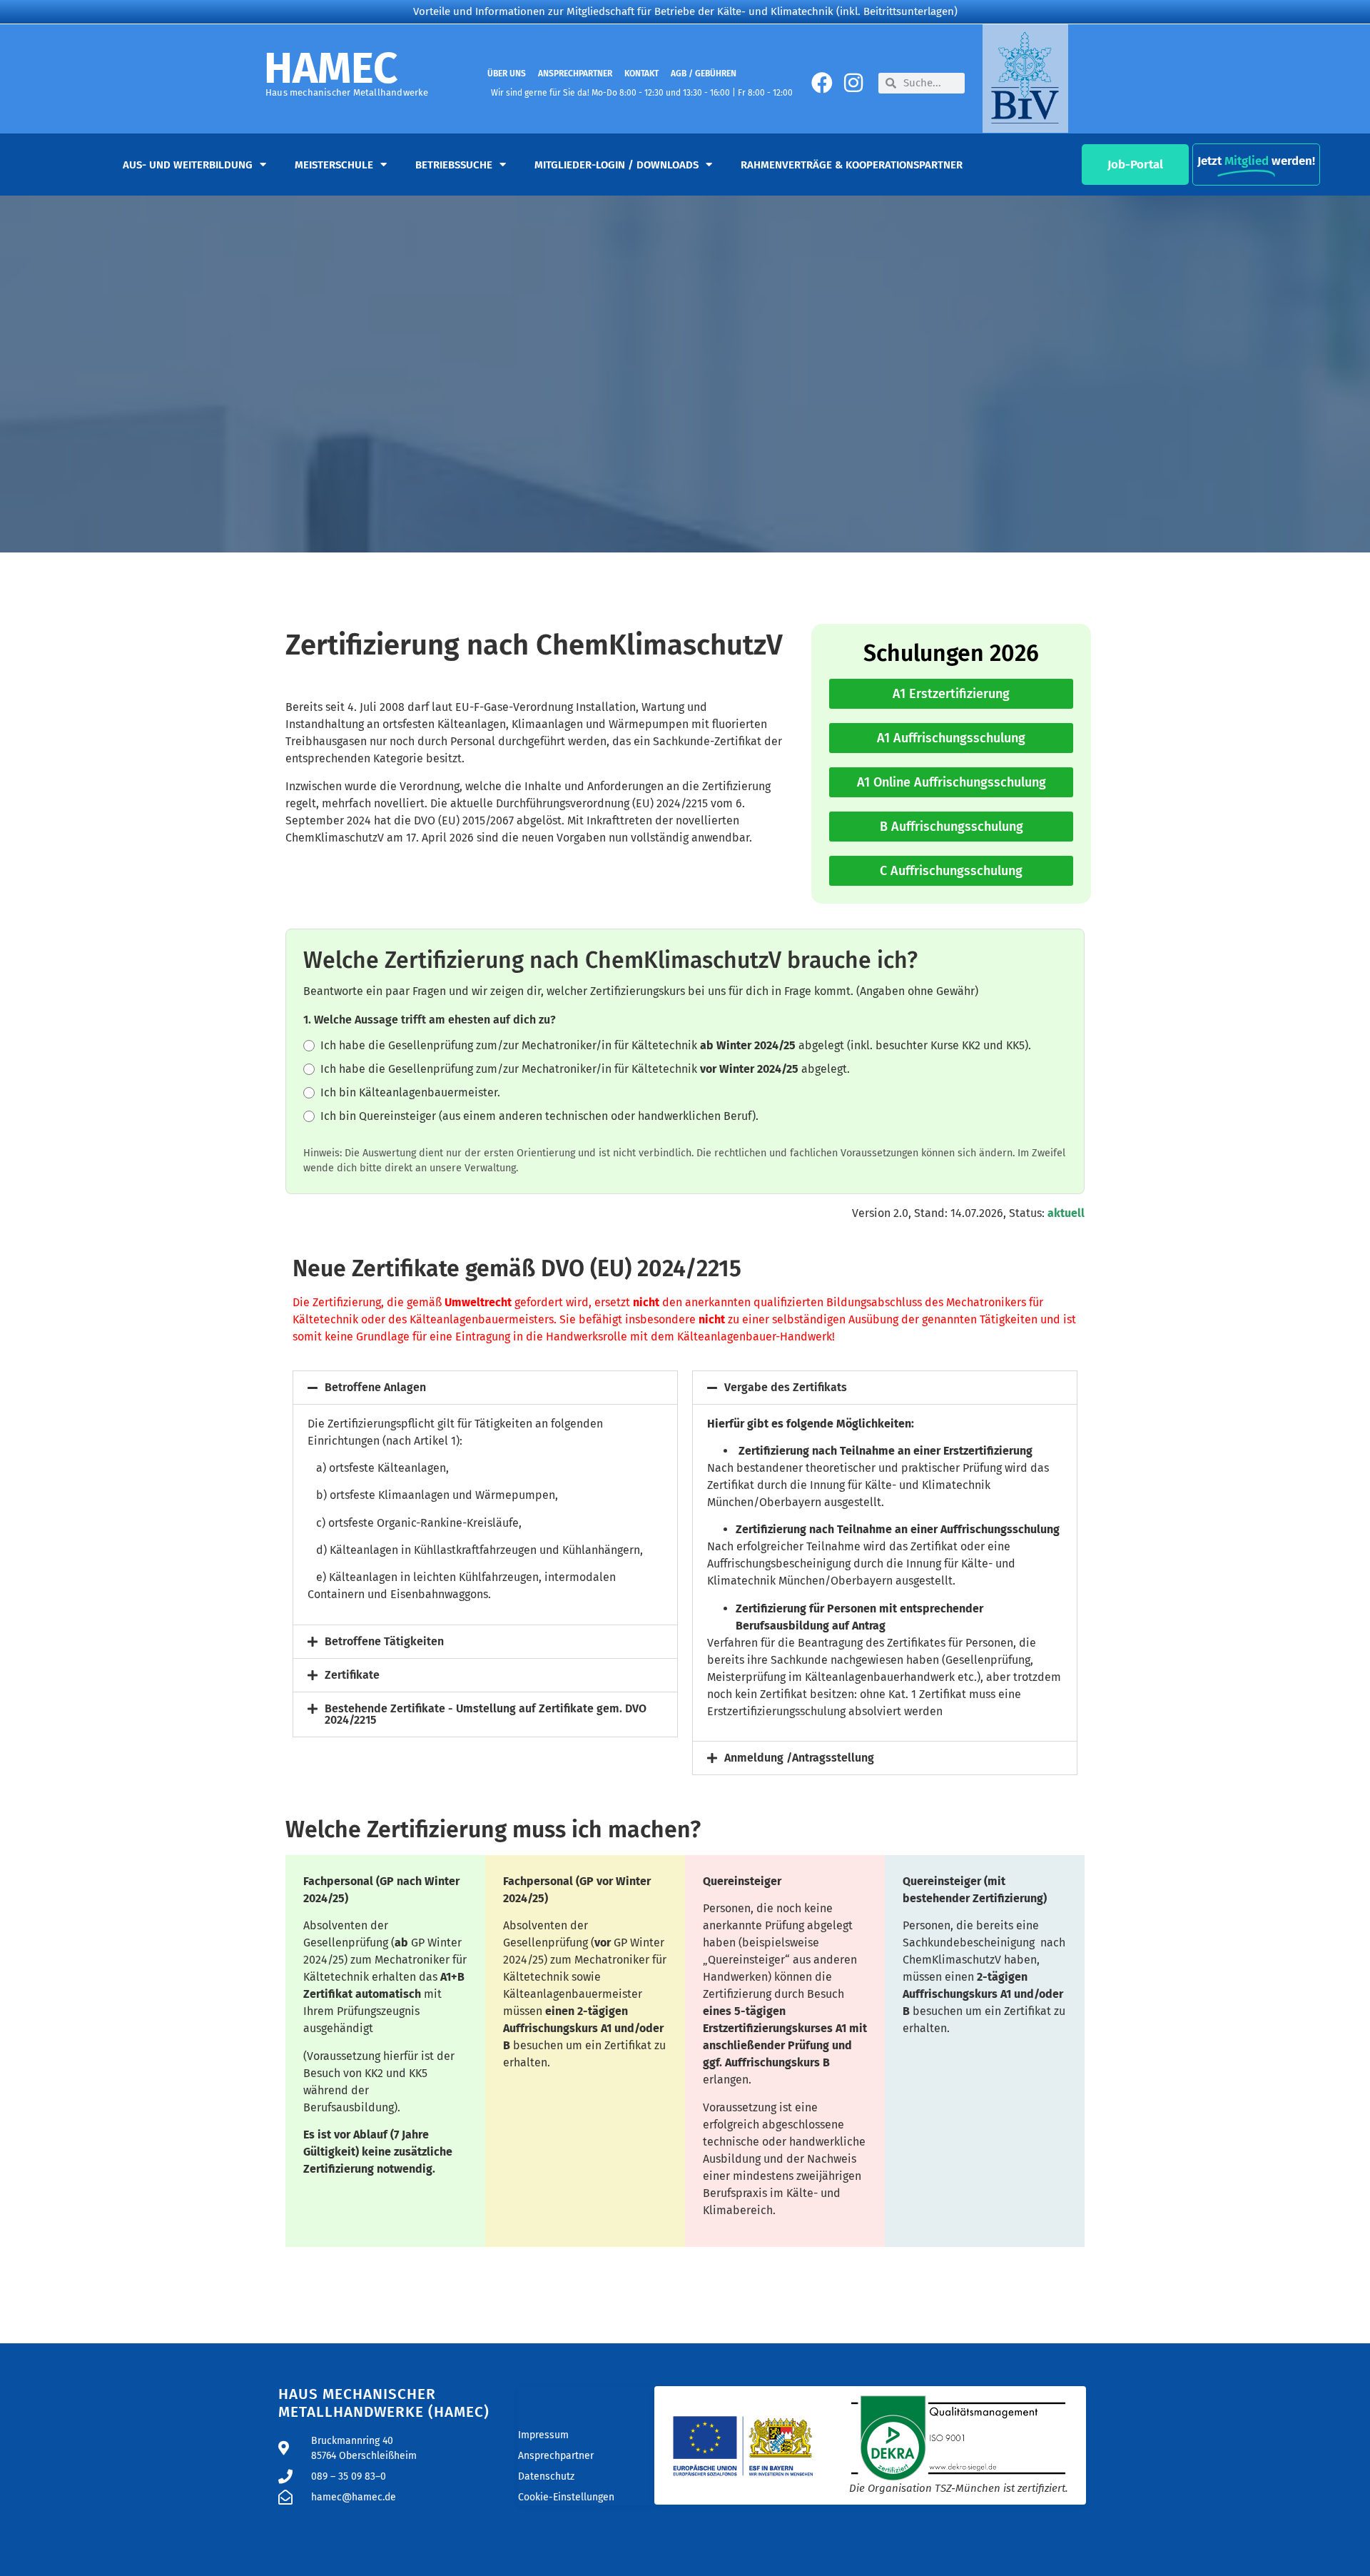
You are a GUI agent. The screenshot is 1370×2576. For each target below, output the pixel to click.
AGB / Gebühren (704, 74)
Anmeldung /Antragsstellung (799, 1758)
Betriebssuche (454, 165)
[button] (485, 1388)
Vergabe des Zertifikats (786, 1387)
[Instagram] (853, 83)
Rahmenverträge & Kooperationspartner (852, 165)
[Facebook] (822, 83)
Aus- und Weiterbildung (188, 165)
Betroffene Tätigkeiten (384, 1641)
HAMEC (331, 69)
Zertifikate (352, 1675)
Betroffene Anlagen (375, 1387)
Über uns (507, 74)
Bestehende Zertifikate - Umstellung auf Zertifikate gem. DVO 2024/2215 (486, 1714)
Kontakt (641, 74)
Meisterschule (334, 165)
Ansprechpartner (575, 74)
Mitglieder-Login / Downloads (616, 165)
